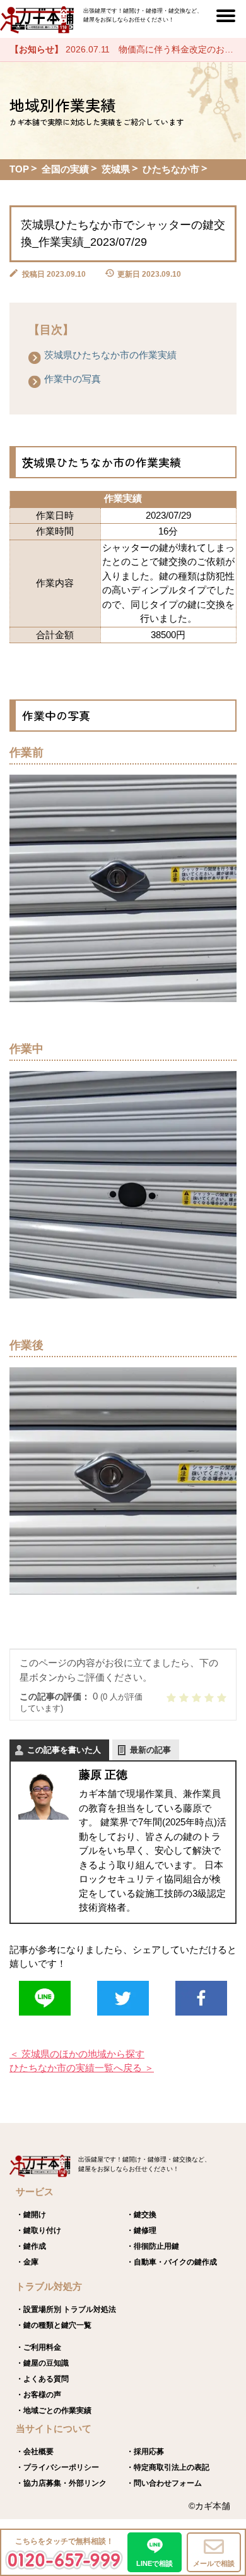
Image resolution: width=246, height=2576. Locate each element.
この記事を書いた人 (64, 1750)
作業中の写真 (73, 379)
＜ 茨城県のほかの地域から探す (77, 2054)
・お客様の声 (38, 2395)
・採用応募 (145, 2452)
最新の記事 (150, 1750)
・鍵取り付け (38, 2230)
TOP (19, 169)
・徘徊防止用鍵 (153, 2246)
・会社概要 (35, 2452)
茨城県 (116, 169)
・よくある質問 (42, 2379)
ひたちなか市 (171, 169)
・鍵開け (31, 2215)
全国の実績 (65, 169)
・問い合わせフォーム (164, 2483)
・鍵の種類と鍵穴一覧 (54, 2325)
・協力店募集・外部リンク (61, 2483)
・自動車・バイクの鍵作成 (172, 2262)
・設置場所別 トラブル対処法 (66, 2309)
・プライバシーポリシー (57, 2467)
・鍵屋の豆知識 (42, 2363)
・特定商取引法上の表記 (168, 2467)
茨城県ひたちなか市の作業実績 (110, 355)
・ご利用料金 (38, 2347)
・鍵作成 (31, 2246)
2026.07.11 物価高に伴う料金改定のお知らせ (128, 49)
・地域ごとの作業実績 (54, 2410)
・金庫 (27, 2262)
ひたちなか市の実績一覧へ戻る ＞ (82, 2068)
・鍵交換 (141, 2215)
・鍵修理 (141, 2230)
